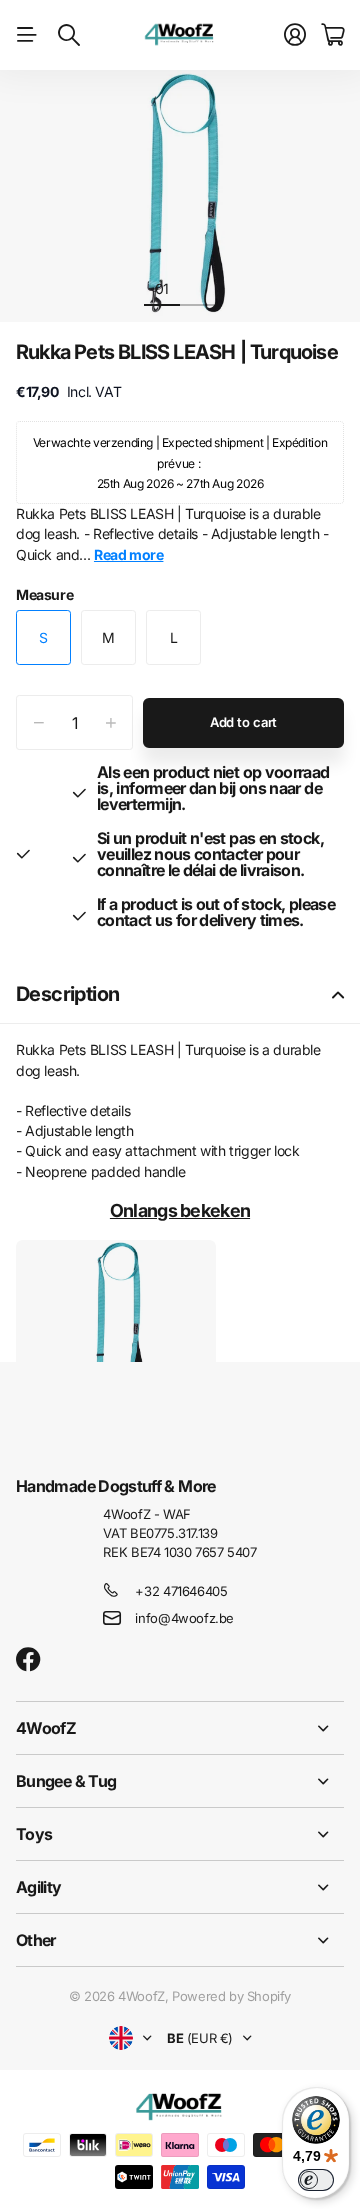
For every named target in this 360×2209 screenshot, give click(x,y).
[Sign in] (295, 35)
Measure (44, 594)
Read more (129, 554)
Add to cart (244, 722)
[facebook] (28, 1660)
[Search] (69, 35)
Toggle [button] (338, 994)
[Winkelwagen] (332, 35)
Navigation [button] (27, 35)
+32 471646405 (181, 1591)
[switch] (316, 2180)
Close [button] (180, 1728)
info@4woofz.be (184, 1618)
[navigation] (198, 288)
